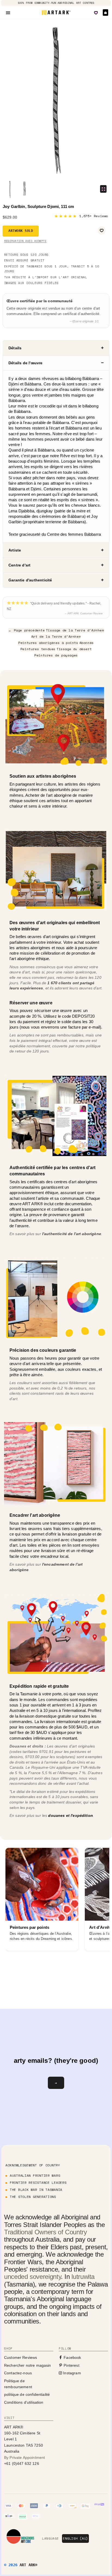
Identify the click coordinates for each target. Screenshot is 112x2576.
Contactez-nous (18, 2373)
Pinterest (71, 2365)
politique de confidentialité (27, 2394)
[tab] (56, 348)
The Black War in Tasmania (36, 2190)
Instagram (71, 2373)
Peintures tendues (38, 649)
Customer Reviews (21, 2357)
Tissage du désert (74, 649)
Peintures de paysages (56, 655)
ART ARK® (28, 2565)
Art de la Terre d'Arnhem (56, 636)
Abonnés (87, 643)
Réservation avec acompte (25, 241)
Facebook (72, 2357)
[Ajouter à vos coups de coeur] (102, 230)
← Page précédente (26, 630)
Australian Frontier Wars (35, 2175)
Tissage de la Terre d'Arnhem (75, 630)
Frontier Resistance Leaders (38, 2183)
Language (50, 2538)
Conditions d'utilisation (24, 2402)
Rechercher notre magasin (28, 2365)
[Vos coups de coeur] (96, 13)
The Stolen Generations (33, 2197)
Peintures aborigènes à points (48, 643)
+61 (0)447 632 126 (22, 2463)
